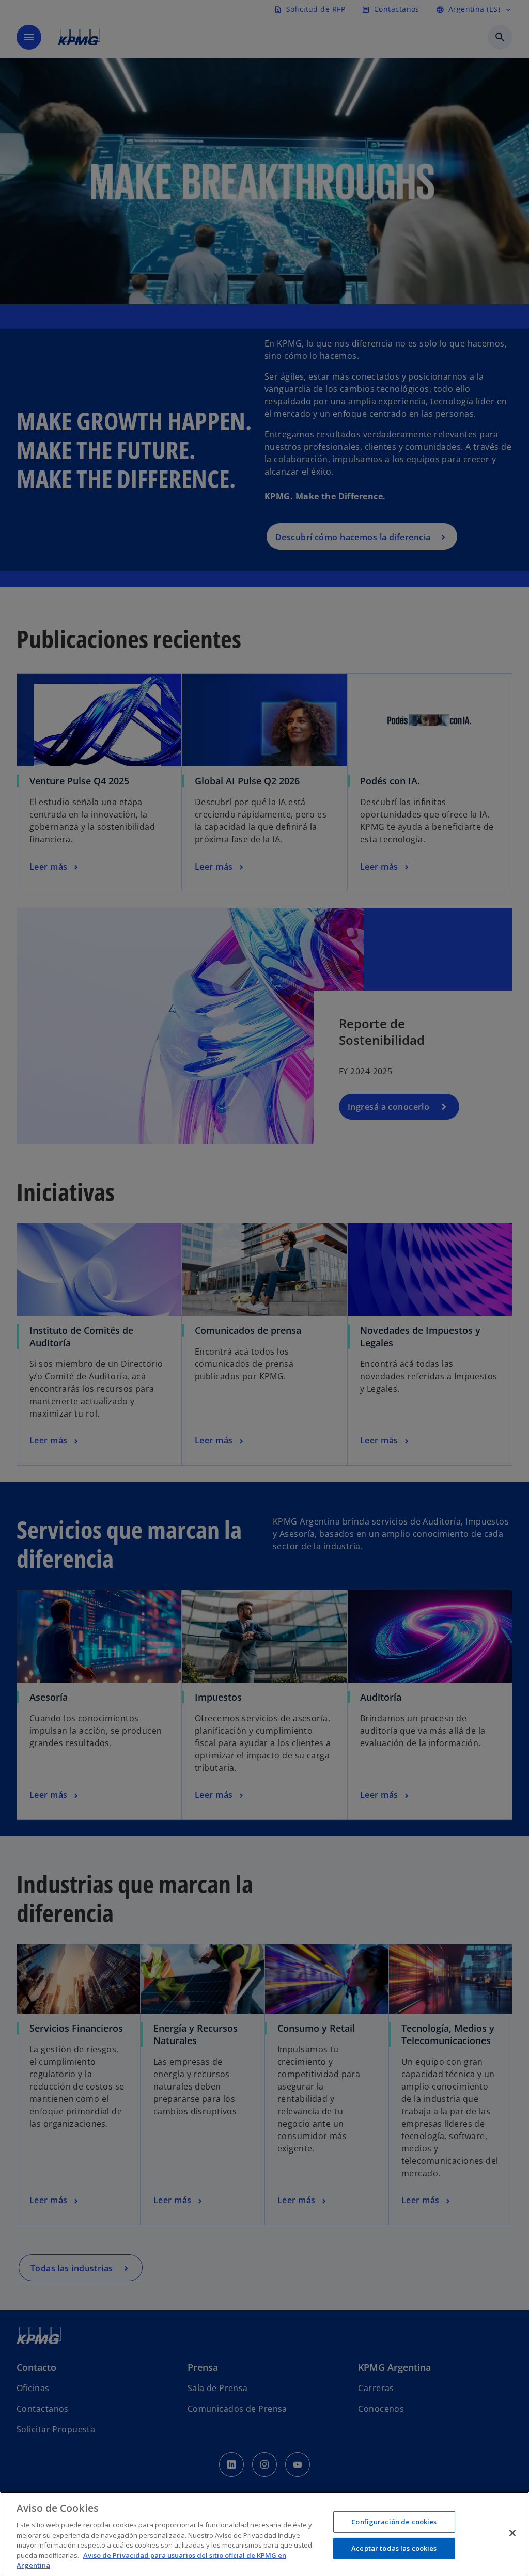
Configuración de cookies (394, 2522)
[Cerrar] (512, 2533)
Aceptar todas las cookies (394, 2548)
